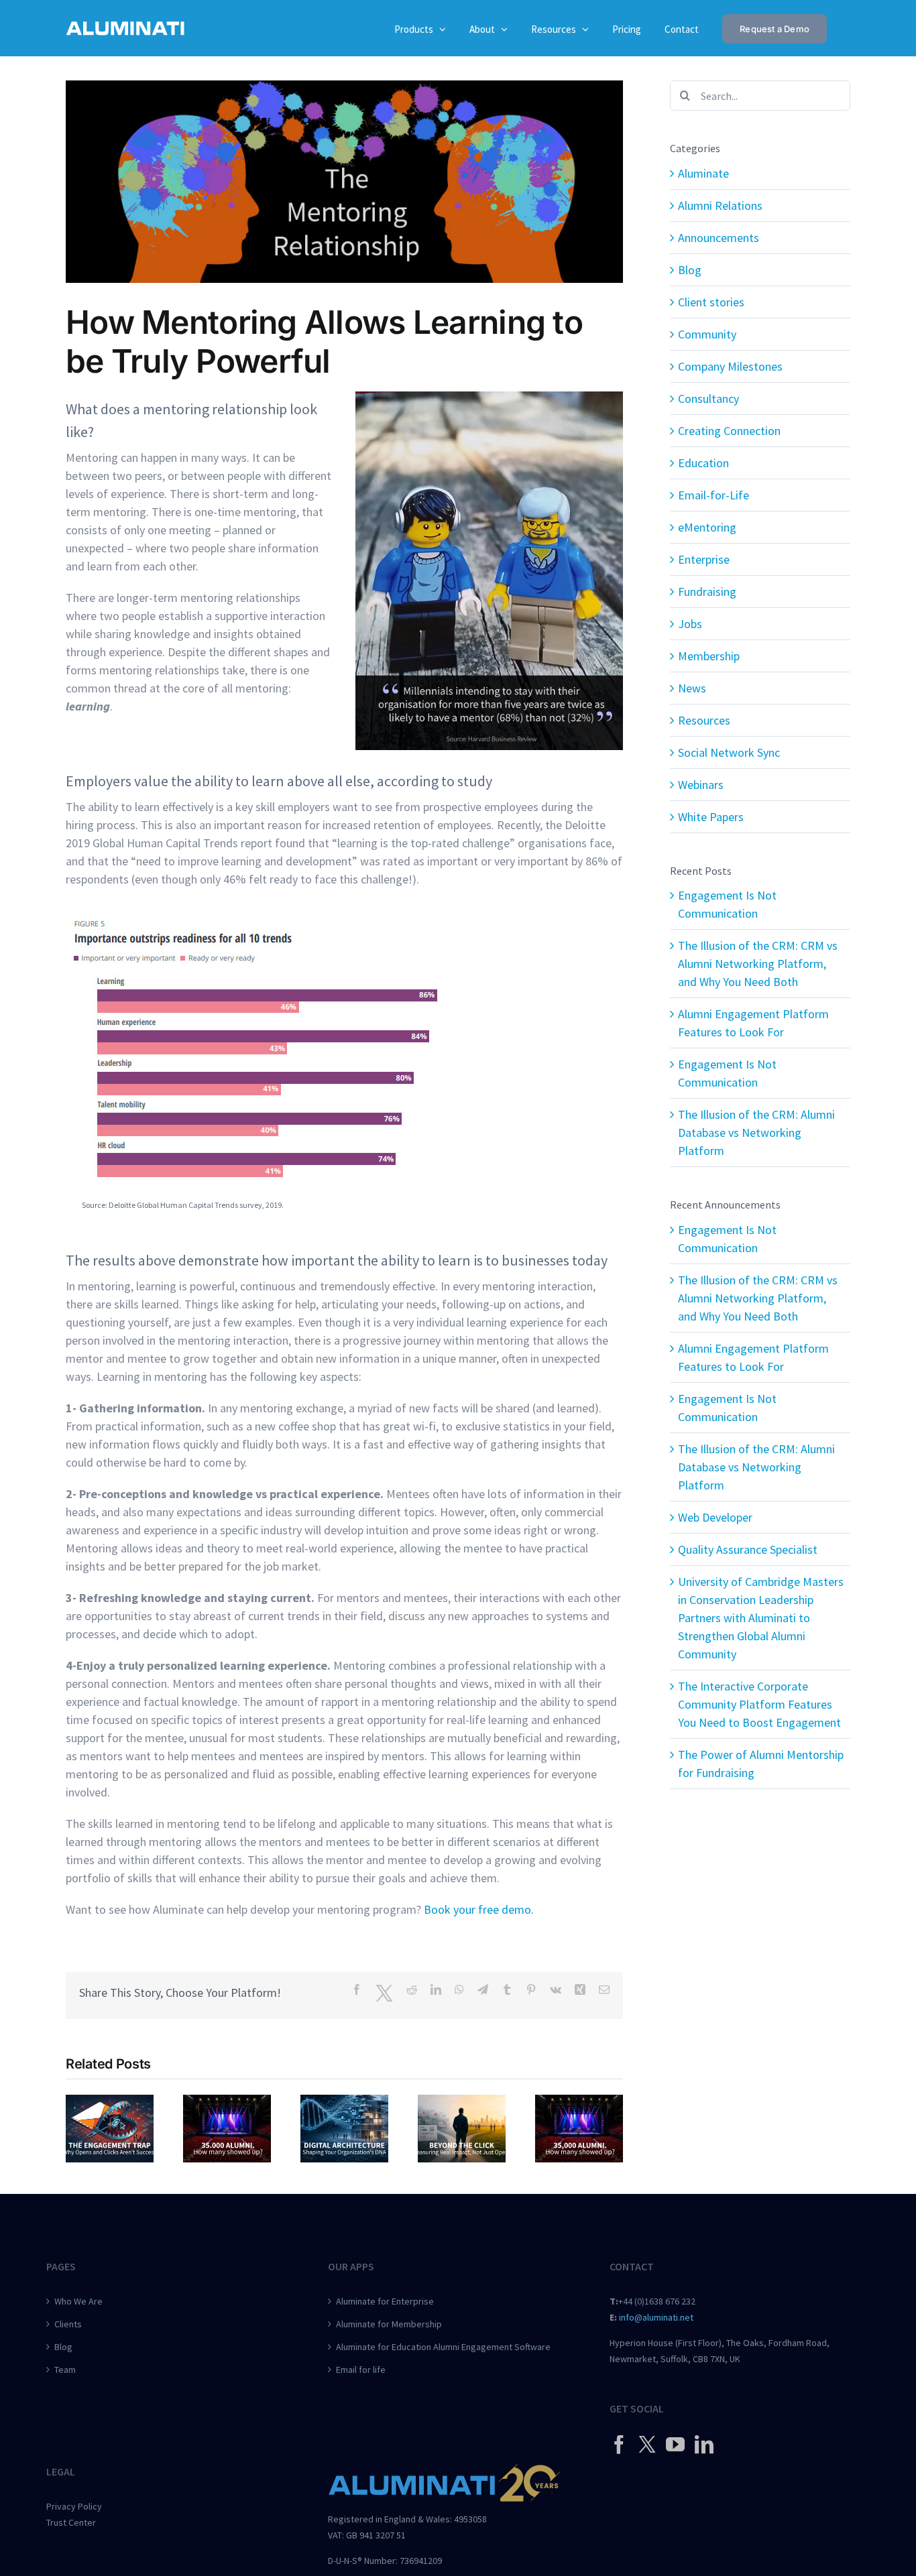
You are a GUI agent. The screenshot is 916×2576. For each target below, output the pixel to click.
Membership (709, 656)
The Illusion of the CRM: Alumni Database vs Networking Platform (756, 1132)
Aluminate (703, 173)
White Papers (711, 817)
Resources (704, 720)
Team (65, 2370)
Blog (690, 270)
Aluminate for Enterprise (385, 2301)
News (692, 688)
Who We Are (78, 2301)
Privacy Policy (74, 2506)
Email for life (361, 2370)
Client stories (711, 302)
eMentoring (707, 527)
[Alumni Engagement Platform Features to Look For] (344, 2102)
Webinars (701, 785)
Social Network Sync (729, 752)
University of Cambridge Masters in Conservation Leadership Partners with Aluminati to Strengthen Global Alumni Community (761, 1618)
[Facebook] (619, 2445)
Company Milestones (730, 366)
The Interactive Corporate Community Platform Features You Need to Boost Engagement (759, 1704)
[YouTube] (675, 2445)
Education (703, 463)
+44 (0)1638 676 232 (657, 2301)
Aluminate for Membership (389, 2324)
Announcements (719, 238)
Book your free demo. (479, 1909)
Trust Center (71, 2522)
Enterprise (704, 559)
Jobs (690, 624)
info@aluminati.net (656, 2317)
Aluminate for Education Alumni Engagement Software (443, 2347)
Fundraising (707, 592)
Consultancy (708, 398)
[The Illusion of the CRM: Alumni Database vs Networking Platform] (579, 2102)
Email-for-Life (713, 495)
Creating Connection (729, 431)
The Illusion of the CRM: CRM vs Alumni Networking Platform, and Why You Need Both (758, 964)
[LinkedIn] (704, 2445)
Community (707, 334)
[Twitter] (647, 2444)
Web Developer (715, 1517)
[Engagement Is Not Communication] (110, 2102)
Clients (68, 2324)
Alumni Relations (720, 205)
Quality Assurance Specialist (748, 1549)
